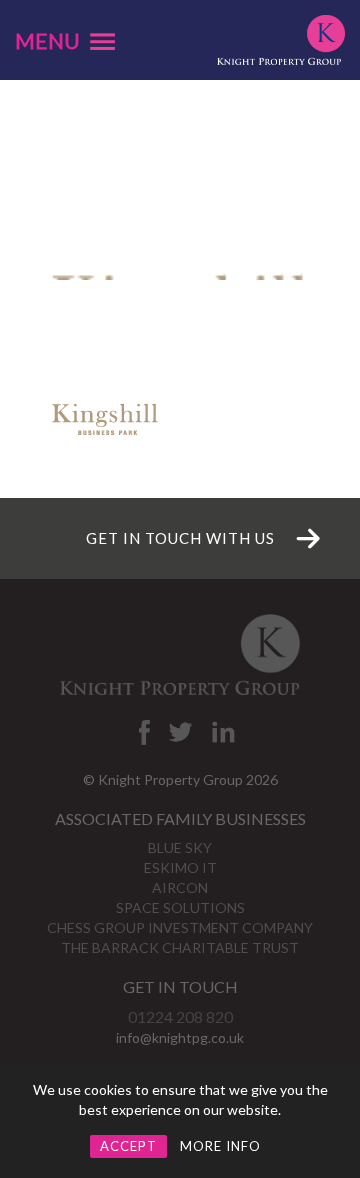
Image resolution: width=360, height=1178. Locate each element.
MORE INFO (220, 1146)
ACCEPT (128, 1146)
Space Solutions (180, 907)
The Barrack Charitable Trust (180, 947)
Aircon (180, 887)
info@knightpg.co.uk (180, 1037)
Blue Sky (180, 847)
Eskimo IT (180, 867)
